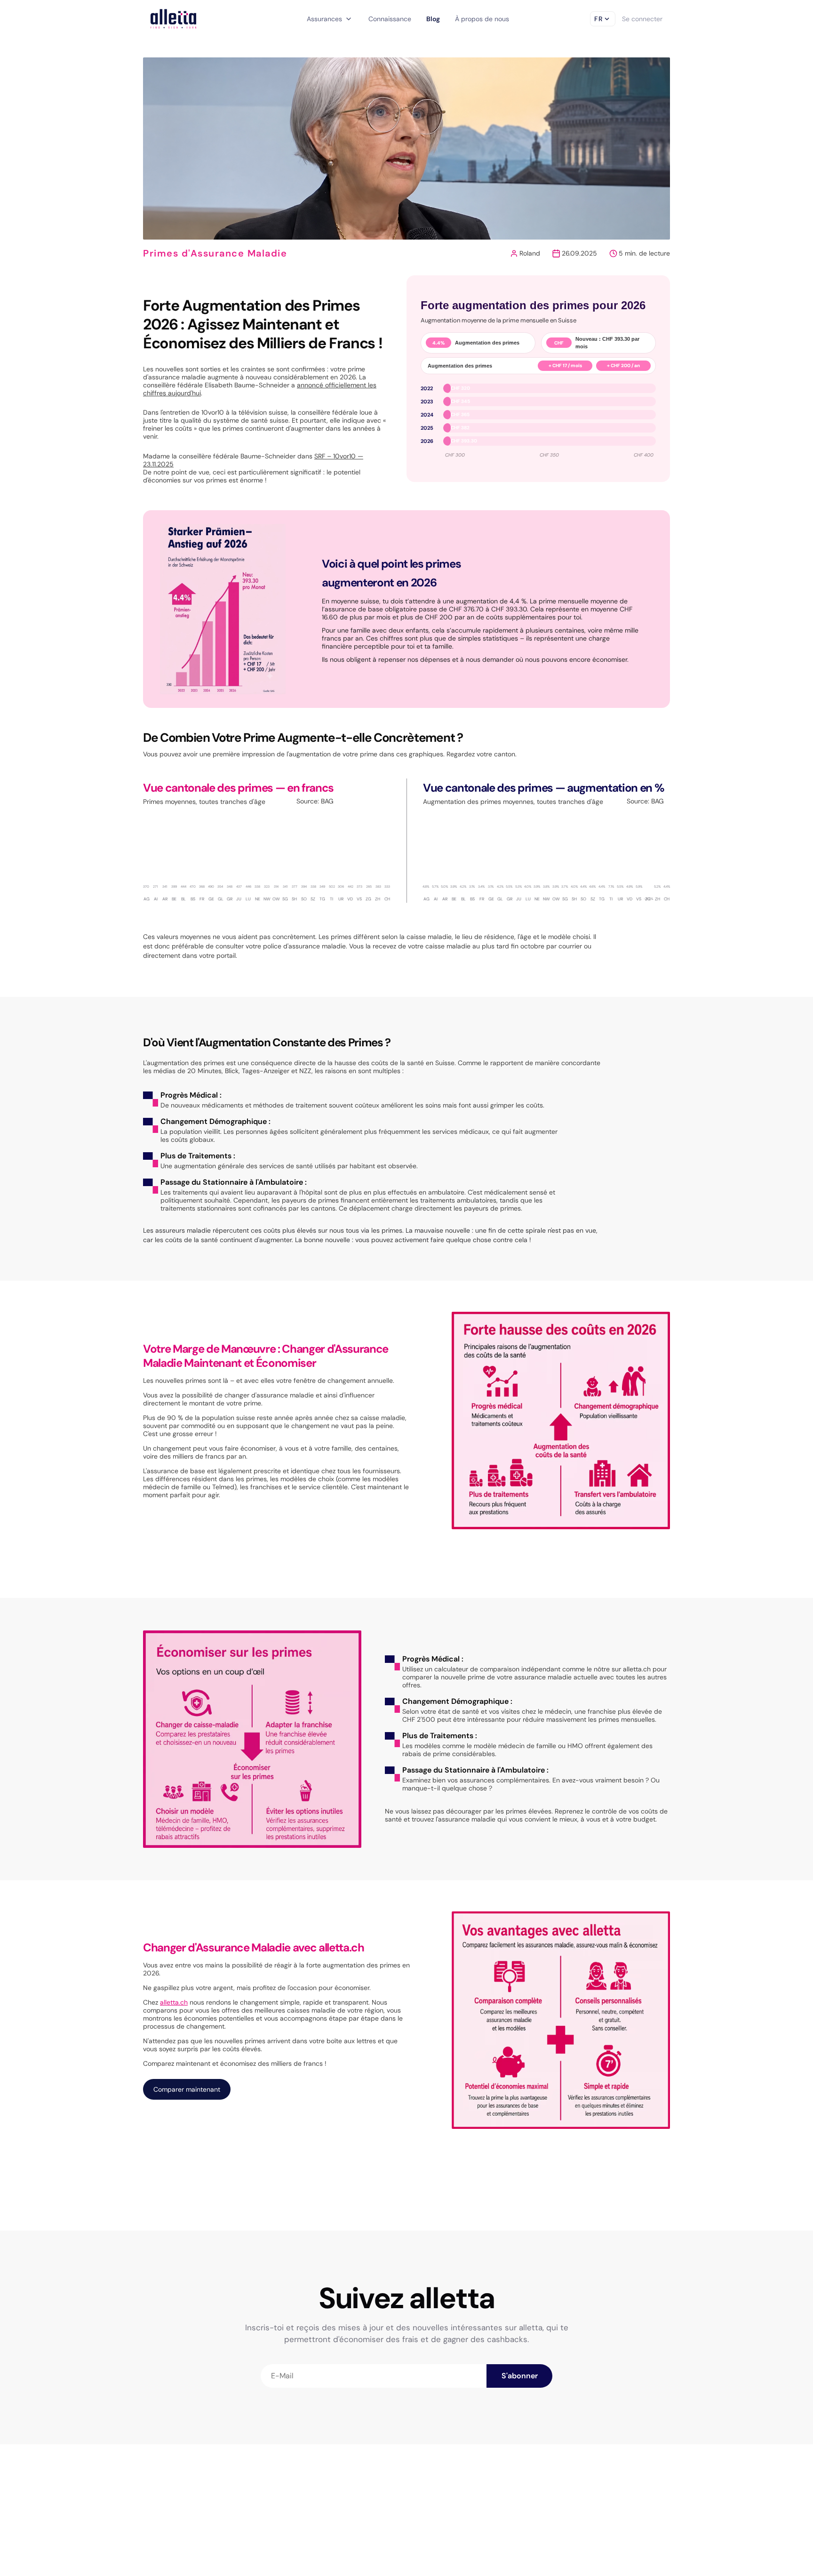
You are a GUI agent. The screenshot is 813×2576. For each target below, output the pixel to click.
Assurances (330, 19)
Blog (433, 19)
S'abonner (520, 2376)
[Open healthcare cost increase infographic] (561, 1420)
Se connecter (642, 19)
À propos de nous (482, 19)
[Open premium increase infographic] (223, 609)
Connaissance (390, 19)
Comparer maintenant (187, 2089)
